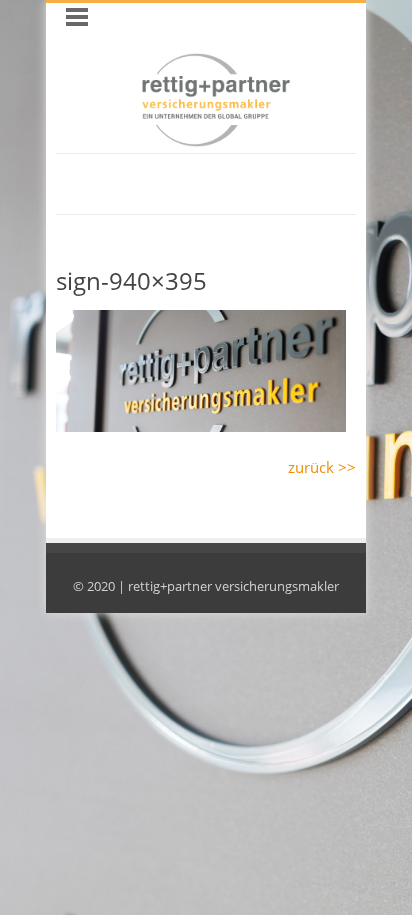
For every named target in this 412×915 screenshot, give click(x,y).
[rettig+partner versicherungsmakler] (216, 142)
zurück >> (322, 467)
